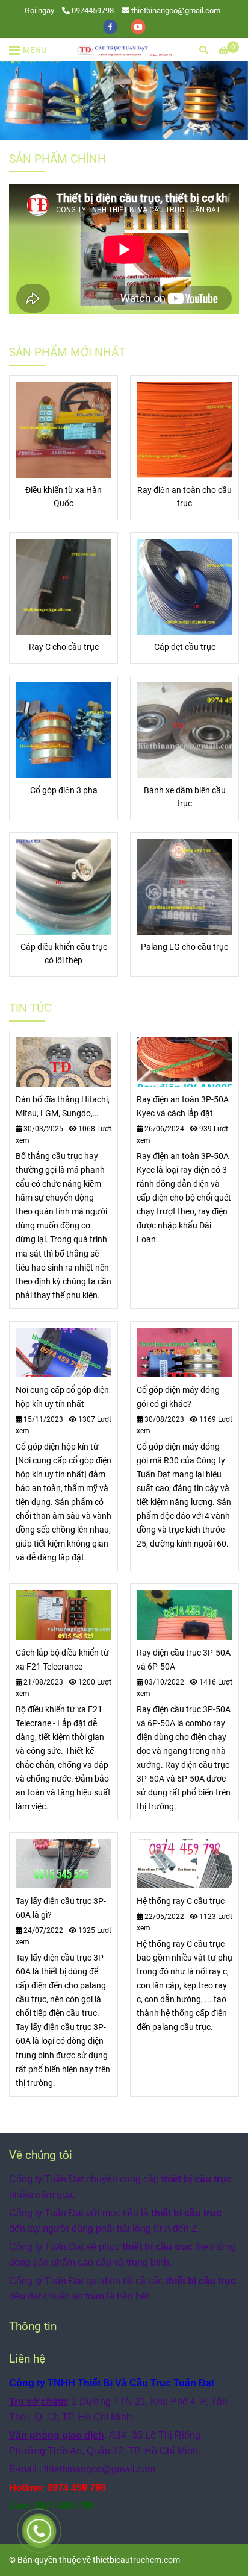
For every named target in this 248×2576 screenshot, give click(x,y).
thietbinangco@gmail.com (176, 11)
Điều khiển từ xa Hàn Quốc (64, 497)
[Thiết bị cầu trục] (64, 430)
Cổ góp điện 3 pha (64, 790)
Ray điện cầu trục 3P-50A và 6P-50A (184, 1660)
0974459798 (93, 11)
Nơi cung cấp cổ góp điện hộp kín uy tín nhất (62, 1397)
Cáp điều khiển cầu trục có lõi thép (64, 954)
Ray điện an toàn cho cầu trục (184, 497)
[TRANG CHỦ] (124, 50)
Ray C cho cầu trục (64, 647)
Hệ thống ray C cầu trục (181, 1901)
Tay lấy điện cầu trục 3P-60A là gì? (61, 1908)
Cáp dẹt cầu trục (185, 647)
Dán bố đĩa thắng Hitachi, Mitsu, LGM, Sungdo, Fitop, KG (63, 1107)
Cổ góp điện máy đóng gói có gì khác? (178, 1397)
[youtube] (138, 26)
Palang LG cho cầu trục (184, 947)
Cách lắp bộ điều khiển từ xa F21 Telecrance (62, 1660)
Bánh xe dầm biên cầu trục (185, 797)
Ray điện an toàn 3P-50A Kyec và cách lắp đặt (183, 1107)
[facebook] (111, 26)
